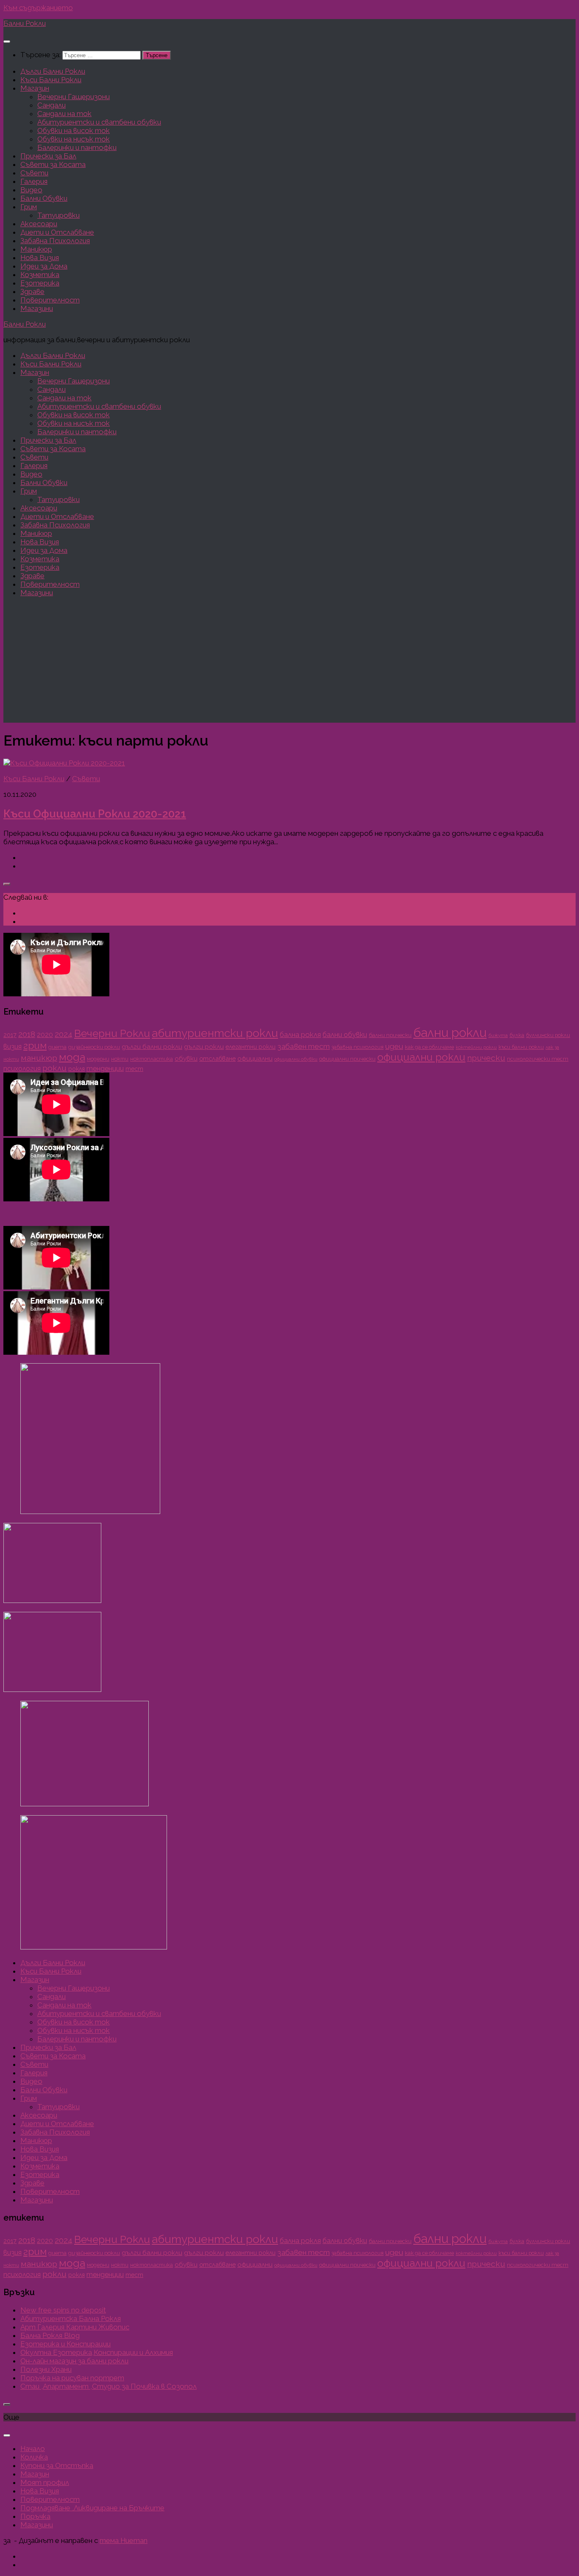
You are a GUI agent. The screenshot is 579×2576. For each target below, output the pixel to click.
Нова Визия (40, 258)
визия (13, 1046)
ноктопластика (152, 1059)
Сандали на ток (64, 114)
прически (486, 1058)
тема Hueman (124, 2540)
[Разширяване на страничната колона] (7, 884)
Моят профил (45, 2482)
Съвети (34, 173)
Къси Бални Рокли (51, 80)
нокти (120, 1059)
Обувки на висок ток (74, 130)
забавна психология (358, 1047)
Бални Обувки (44, 198)
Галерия (34, 181)
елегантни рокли (251, 1047)
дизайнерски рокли (94, 1047)
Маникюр (36, 249)
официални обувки (296, 1059)
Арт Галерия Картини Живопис (75, 2327)
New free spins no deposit (63, 2310)
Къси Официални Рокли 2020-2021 (95, 814)
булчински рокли (548, 1035)
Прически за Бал (48, 156)
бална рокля (300, 1034)
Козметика (40, 275)
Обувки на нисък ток (74, 139)
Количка (34, 2457)
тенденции (105, 1069)
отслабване (217, 1058)
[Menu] (7, 42)
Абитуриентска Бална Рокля (71, 2318)
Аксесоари (39, 224)
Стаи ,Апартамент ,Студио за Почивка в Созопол (109, 2386)
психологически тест (538, 1059)
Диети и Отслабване (57, 232)
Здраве (32, 291)
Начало (33, 2448)
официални (255, 1059)
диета (57, 1047)
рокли (54, 1068)
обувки (186, 1059)
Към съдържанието (38, 8)
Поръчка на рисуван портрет (72, 2378)
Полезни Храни (46, 2369)
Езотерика (40, 283)
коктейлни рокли (476, 1047)
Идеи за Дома (44, 266)
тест (134, 1069)
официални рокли (421, 1057)
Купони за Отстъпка (57, 2465)
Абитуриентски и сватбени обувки (99, 122)
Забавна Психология (55, 241)
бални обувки (345, 1034)
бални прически (390, 1035)
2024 (64, 1034)
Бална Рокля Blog (50, 2335)
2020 (45, 1035)
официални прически (347, 1059)
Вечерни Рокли (112, 1033)
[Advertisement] (289, 663)
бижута (498, 1035)
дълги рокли (204, 1047)
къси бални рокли (521, 1047)
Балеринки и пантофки (77, 147)
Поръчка (35, 2516)
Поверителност (50, 300)
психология (22, 1069)
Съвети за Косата (53, 164)
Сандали (51, 105)
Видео (31, 190)
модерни (98, 1059)
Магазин (35, 88)
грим (35, 1045)
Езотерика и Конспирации (65, 2344)
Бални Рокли (25, 23)
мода (72, 1057)
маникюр (39, 1058)
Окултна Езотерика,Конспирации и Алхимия (97, 2352)
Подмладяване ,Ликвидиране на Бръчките (92, 2508)
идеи (394, 1046)
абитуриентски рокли (215, 1033)
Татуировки (58, 215)
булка (517, 1035)
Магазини (37, 308)
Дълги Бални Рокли (53, 71)
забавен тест (303, 1046)
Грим (29, 207)
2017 (10, 1035)
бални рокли (450, 1033)
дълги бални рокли (152, 1047)
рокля (77, 1069)
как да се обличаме (429, 1047)
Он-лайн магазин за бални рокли (74, 2361)
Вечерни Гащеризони (74, 97)
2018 (27, 1034)
